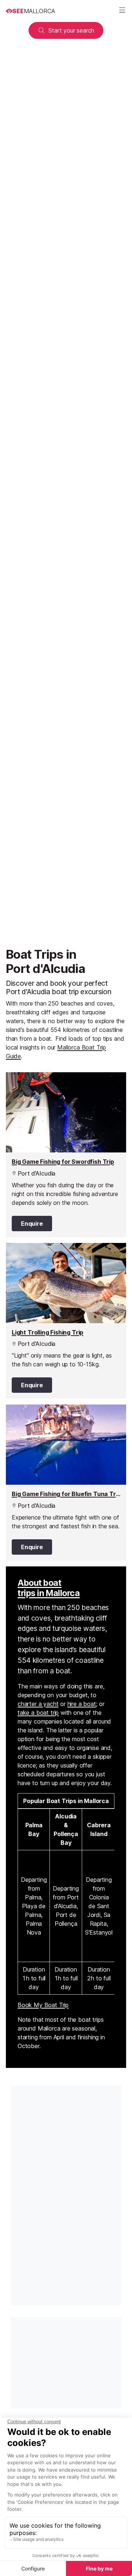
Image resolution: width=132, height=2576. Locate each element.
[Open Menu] (122, 11)
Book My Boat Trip (43, 2005)
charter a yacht (38, 1704)
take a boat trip (38, 1713)
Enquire (32, 1224)
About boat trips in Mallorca (49, 1588)
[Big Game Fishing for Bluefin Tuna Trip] (66, 1483)
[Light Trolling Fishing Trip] (66, 1321)
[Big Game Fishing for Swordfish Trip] (66, 1155)
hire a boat (82, 1704)
